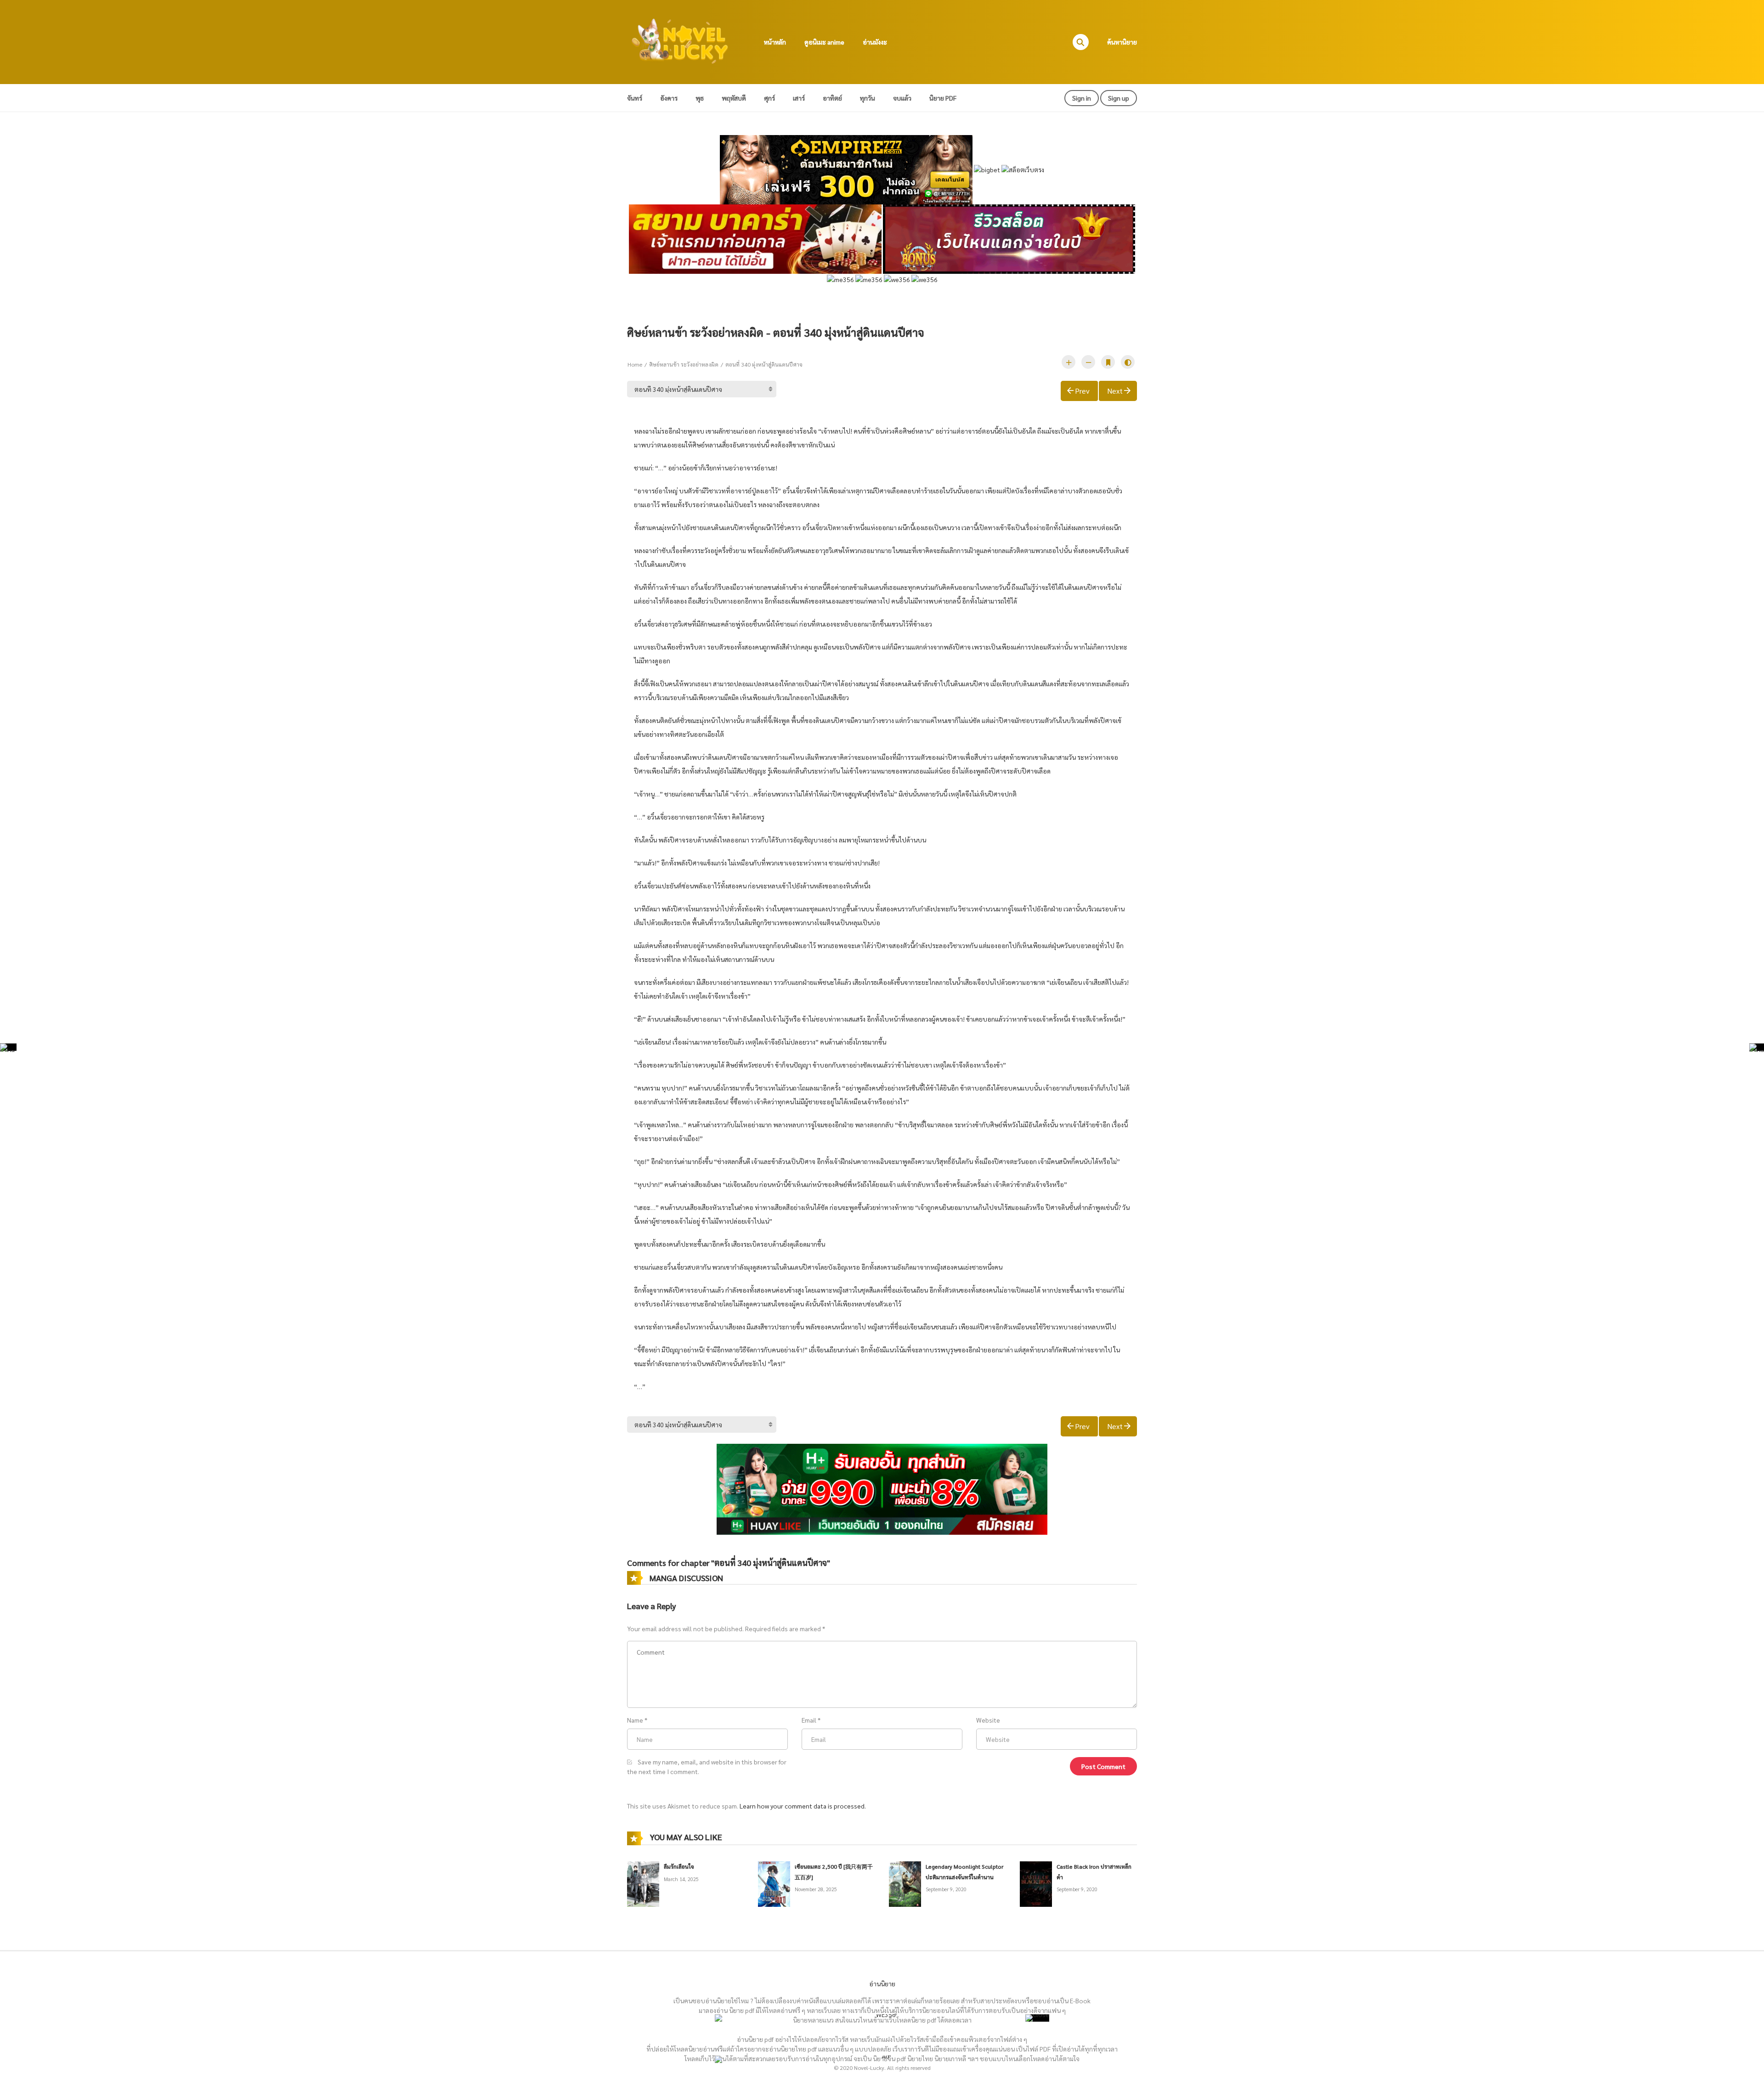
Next (1115, 391)
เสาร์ (799, 98)
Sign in (1082, 98)
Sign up (1119, 98)
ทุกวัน (868, 98)
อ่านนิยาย (882, 1984)
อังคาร (669, 98)
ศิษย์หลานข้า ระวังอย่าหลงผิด (684, 364)
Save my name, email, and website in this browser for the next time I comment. (707, 1766)
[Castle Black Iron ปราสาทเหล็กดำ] (1036, 1883)
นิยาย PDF (943, 98)
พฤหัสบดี (734, 98)
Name (635, 1720)
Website (988, 1720)
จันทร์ (635, 98)
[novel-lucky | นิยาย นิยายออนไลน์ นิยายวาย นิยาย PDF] (680, 41)
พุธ (700, 98)
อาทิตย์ (832, 98)
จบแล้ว (902, 98)
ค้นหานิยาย (1122, 42)
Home (635, 364)
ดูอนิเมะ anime (824, 42)
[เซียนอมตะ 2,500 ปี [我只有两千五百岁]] (774, 1883)
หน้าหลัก (775, 42)
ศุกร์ (769, 98)
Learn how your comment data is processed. (803, 1806)
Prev (1082, 391)
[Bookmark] (1108, 362)
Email (809, 1720)
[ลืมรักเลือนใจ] (643, 1883)
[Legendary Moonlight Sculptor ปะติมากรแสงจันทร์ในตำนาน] (905, 1883)
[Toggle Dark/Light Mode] (1128, 362)
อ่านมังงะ (875, 42)
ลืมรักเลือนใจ (679, 1866)
